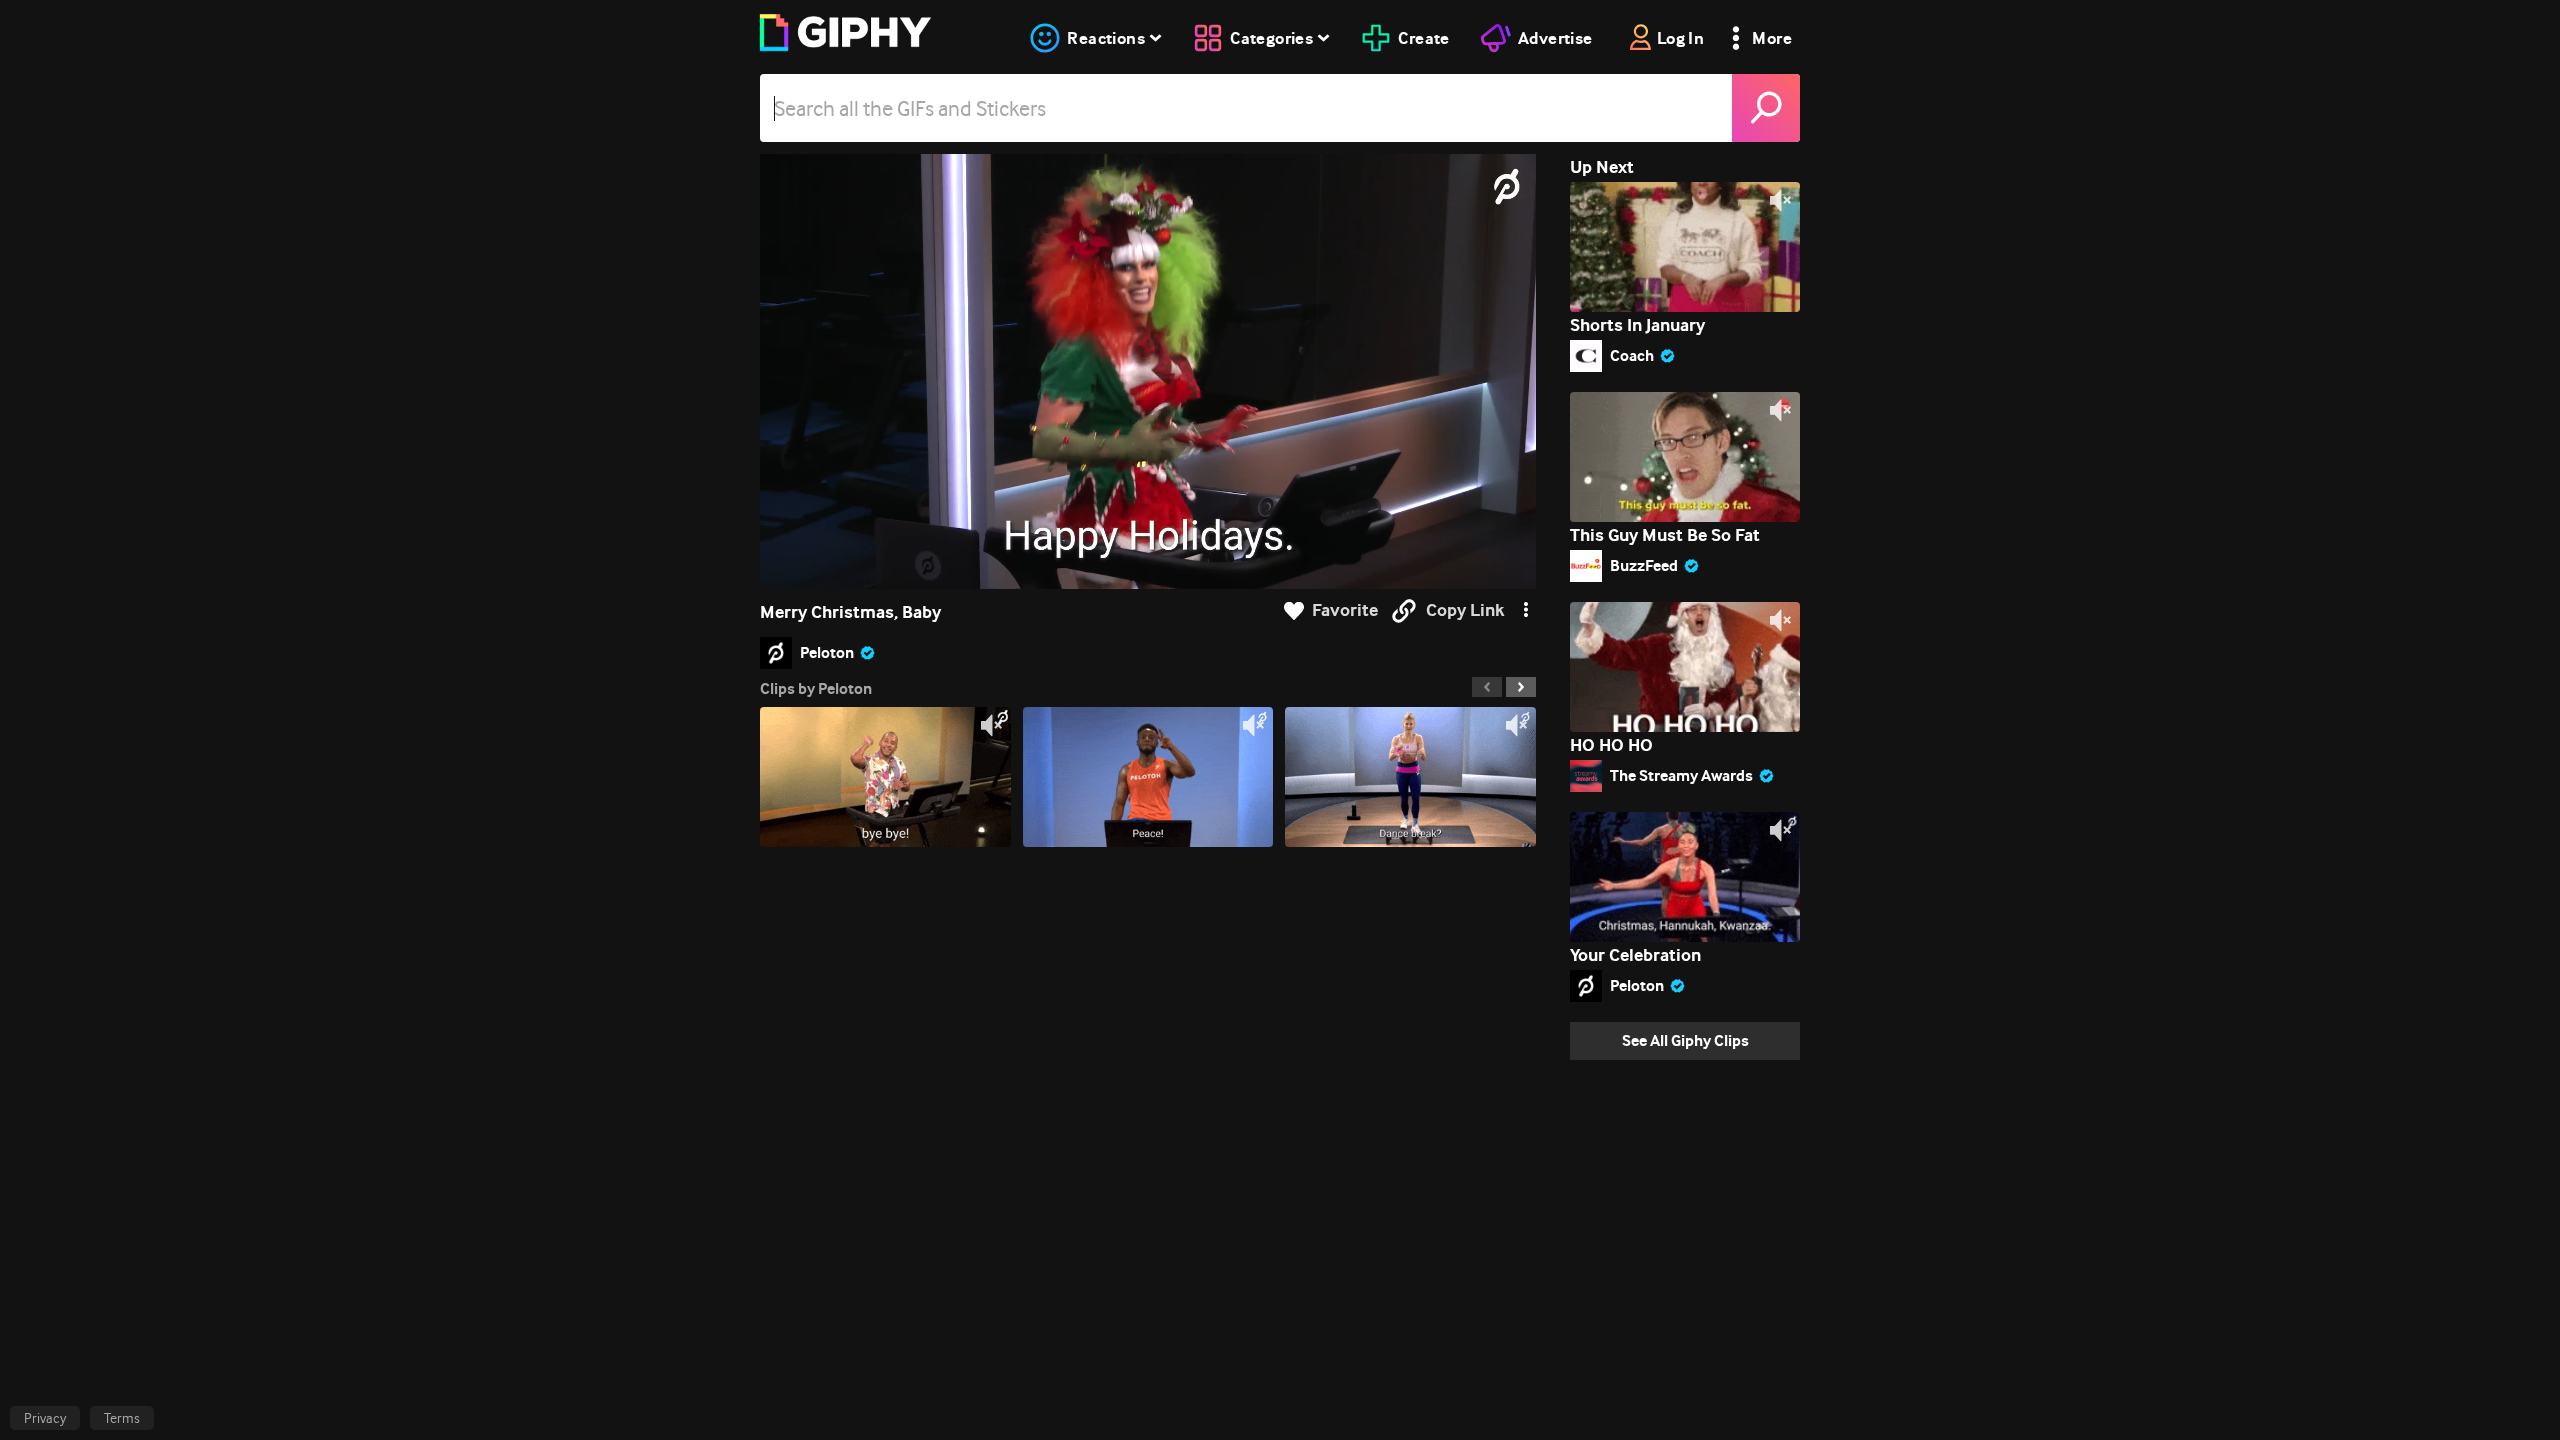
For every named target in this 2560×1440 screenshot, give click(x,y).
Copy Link (1465, 610)
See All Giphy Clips (1685, 1040)
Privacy (45, 1418)
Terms (122, 1418)
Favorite (1345, 610)
